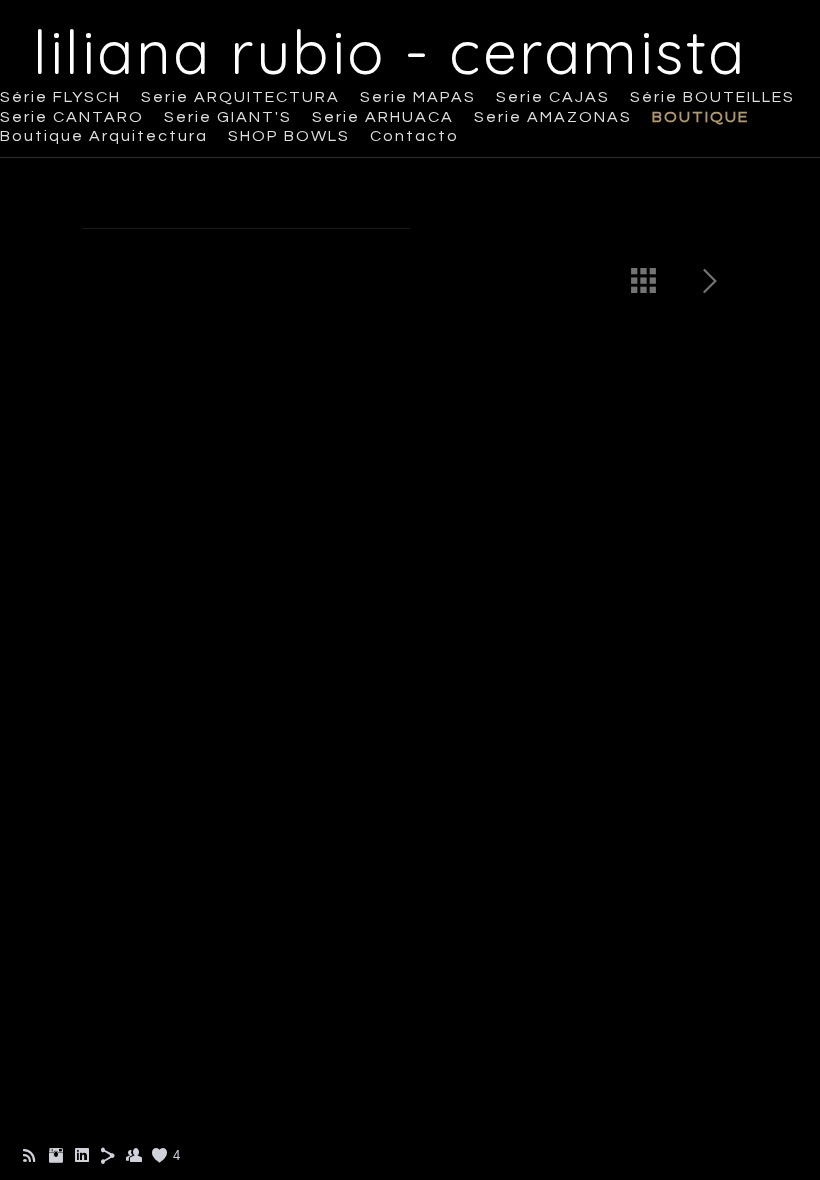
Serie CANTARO (72, 117)
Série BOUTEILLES (712, 97)
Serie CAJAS (553, 97)
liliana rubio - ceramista (390, 51)
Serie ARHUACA (383, 117)
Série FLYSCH (60, 97)
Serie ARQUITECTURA (240, 97)
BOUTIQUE (700, 117)
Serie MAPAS (418, 97)
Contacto (414, 136)
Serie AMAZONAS (553, 117)
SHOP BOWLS (289, 136)
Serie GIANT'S (228, 117)
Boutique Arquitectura (104, 136)
